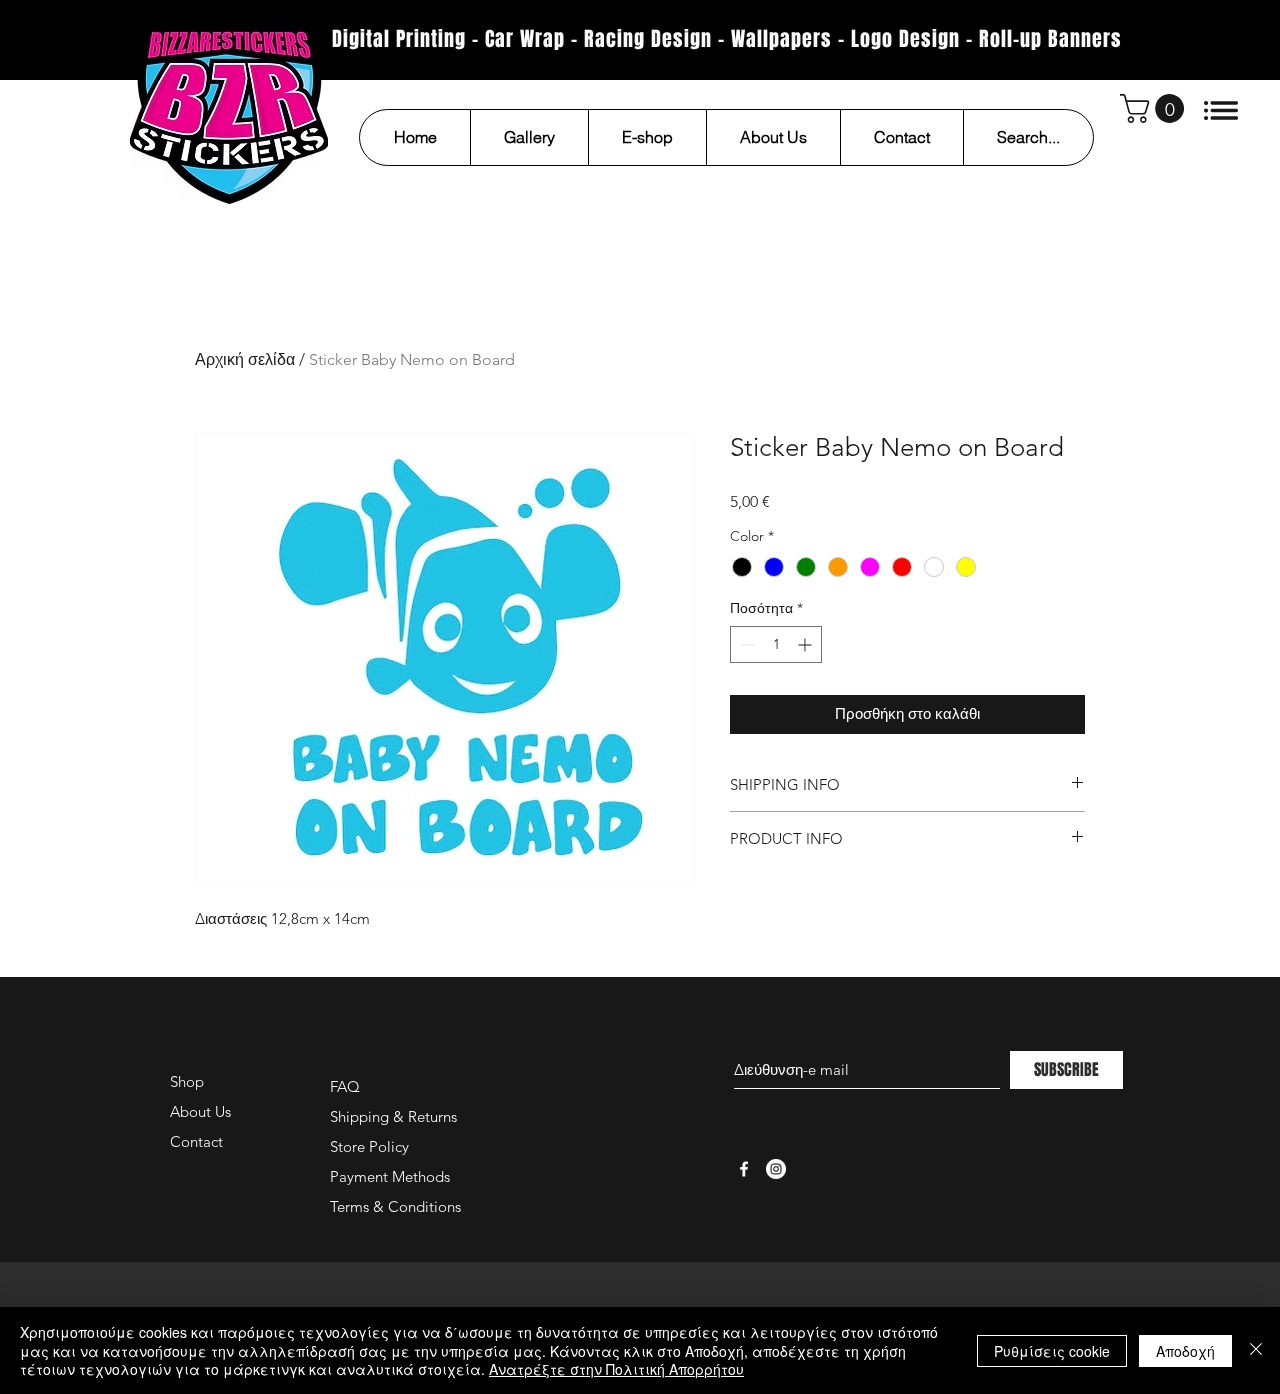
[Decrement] (745, 644)
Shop (187, 1081)
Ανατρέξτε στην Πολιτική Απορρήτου (616, 1369)
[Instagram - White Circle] (776, 1169)
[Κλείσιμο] (1256, 1350)
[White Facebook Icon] (744, 1169)
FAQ (345, 1086)
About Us (200, 1111)
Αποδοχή (1185, 1351)
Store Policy (369, 1146)
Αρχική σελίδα (245, 359)
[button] (1155, 108)
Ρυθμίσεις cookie (1052, 1351)
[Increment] (806, 644)
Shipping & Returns (393, 1116)
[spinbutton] (776, 644)
